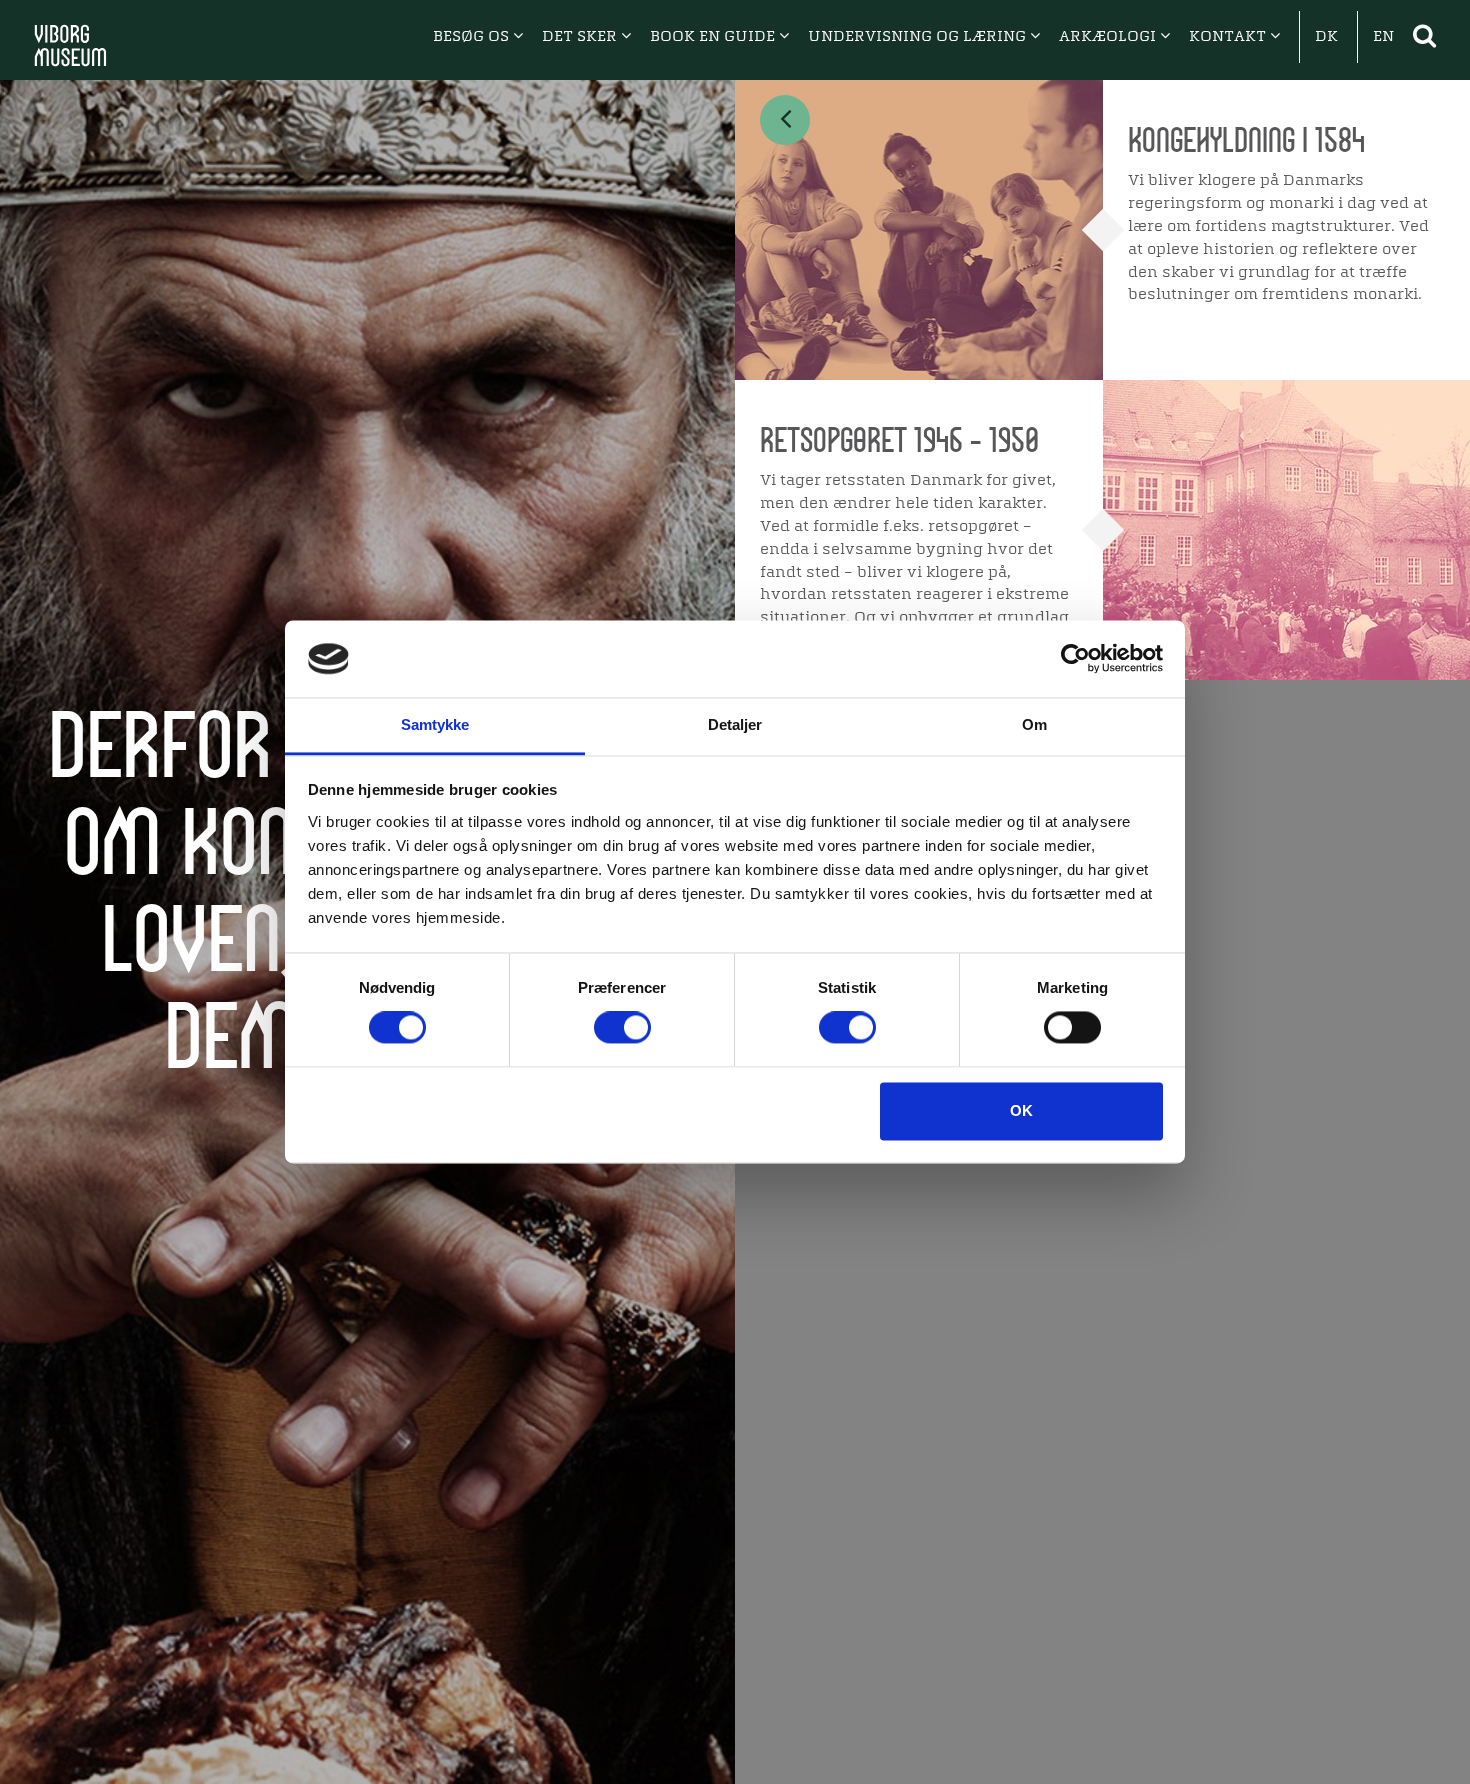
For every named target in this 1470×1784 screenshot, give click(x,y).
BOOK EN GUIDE (714, 37)
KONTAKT (1229, 37)
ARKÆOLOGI (1109, 37)
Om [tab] (1034, 724)
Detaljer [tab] (735, 724)
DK (1326, 37)
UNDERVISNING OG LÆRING (919, 37)
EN (1383, 37)
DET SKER (581, 37)
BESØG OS (473, 37)
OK (1021, 1110)
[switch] (622, 1028)
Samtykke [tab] (435, 724)
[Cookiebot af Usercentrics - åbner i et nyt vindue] (1075, 659)
